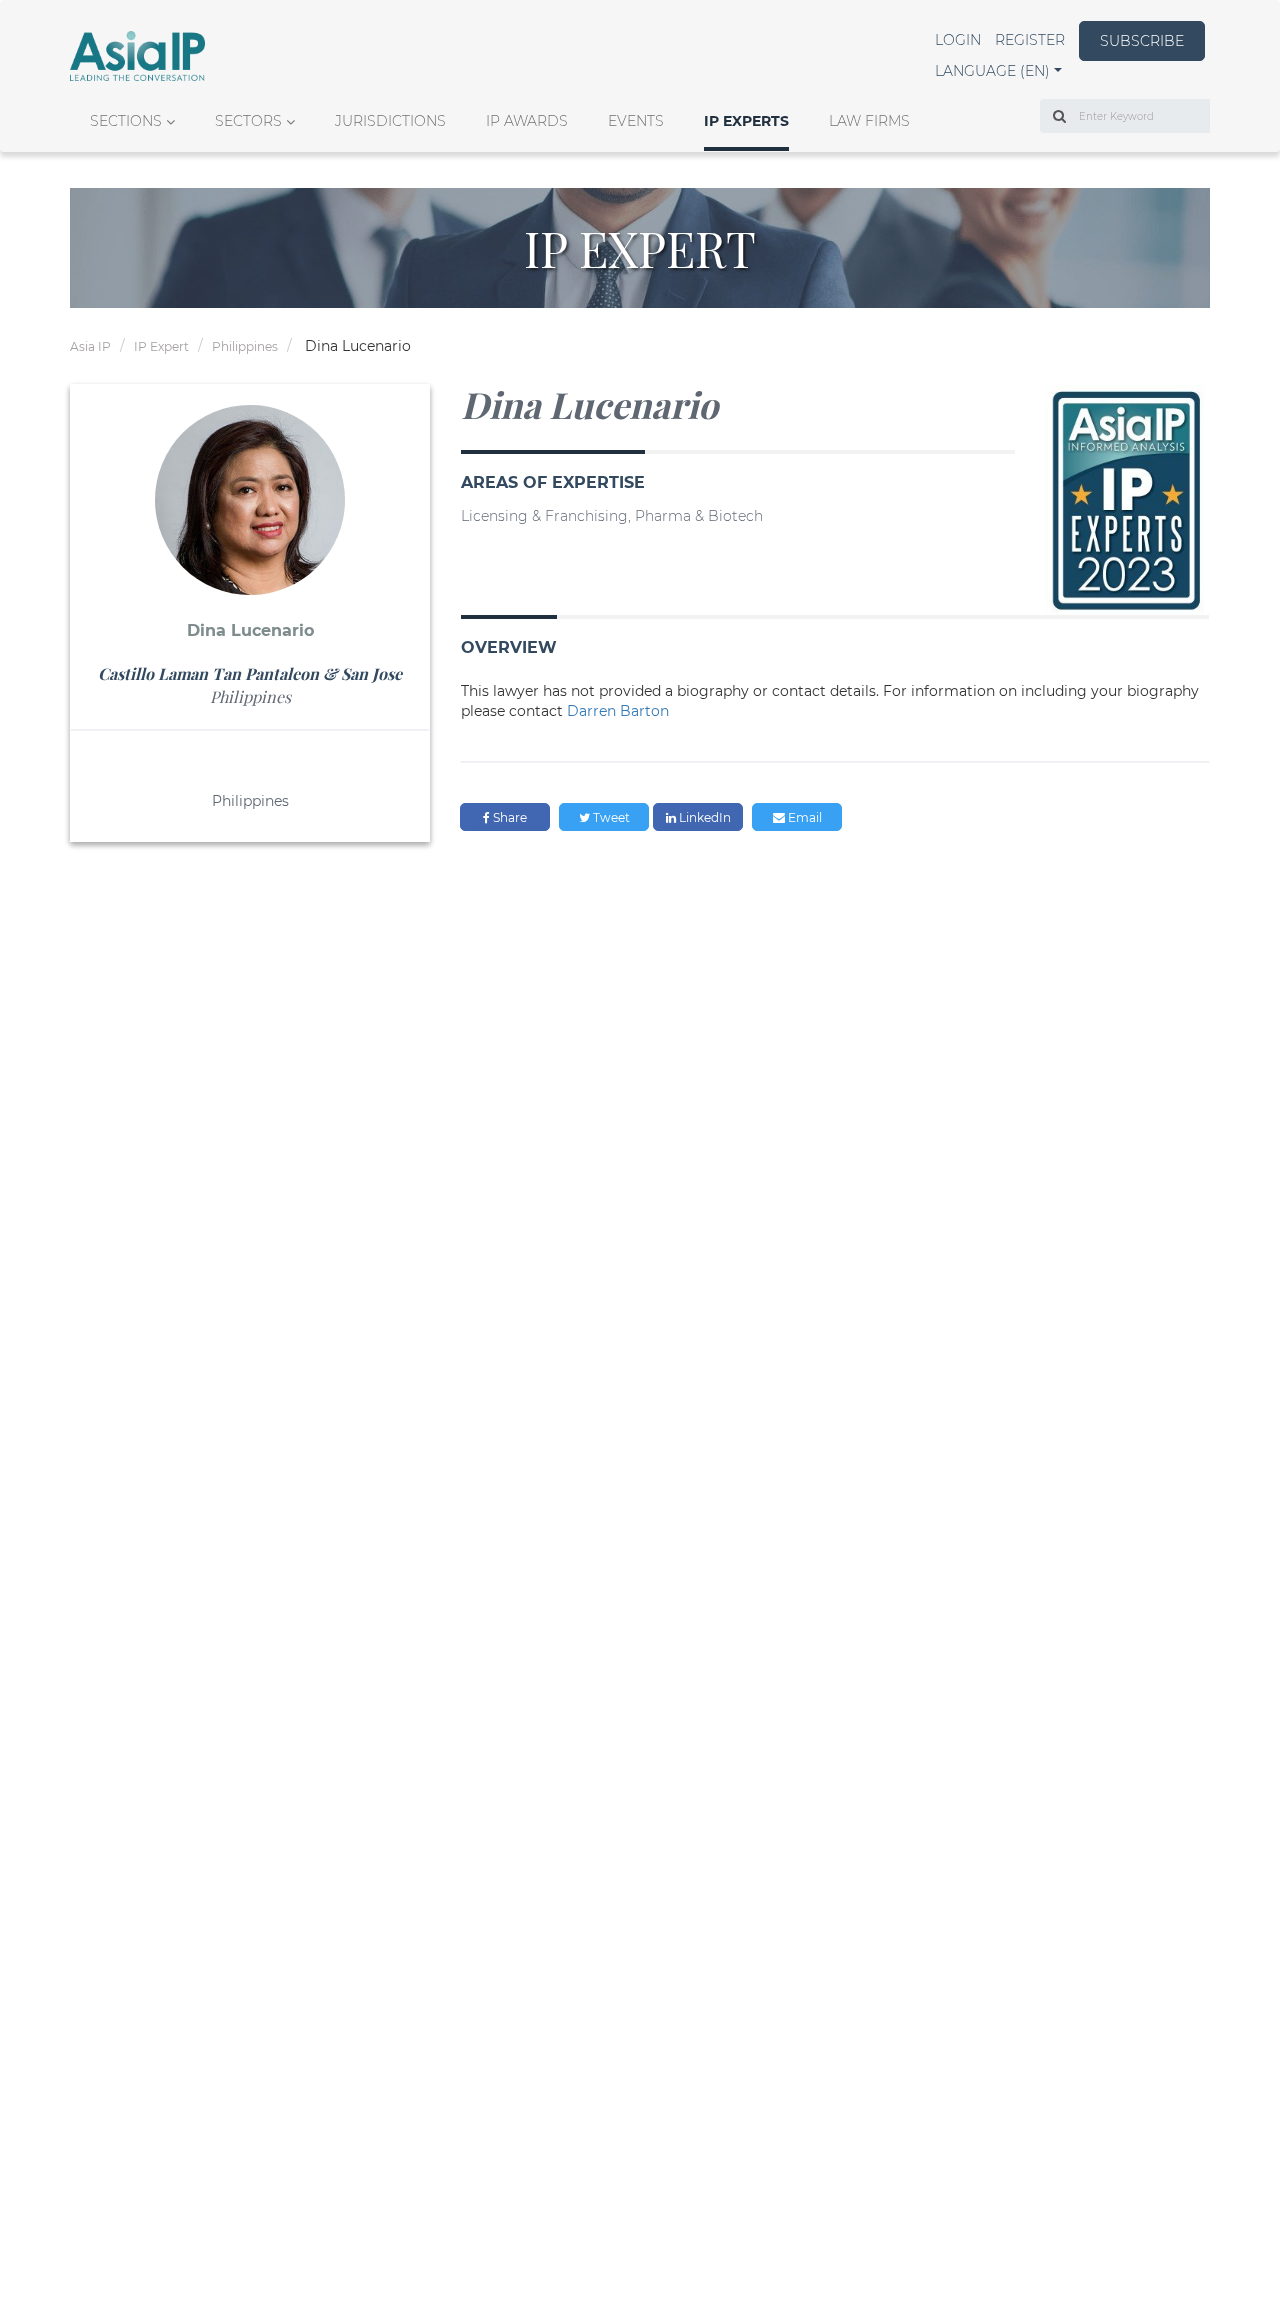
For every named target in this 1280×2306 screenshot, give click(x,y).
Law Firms (869, 121)
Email (803, 817)
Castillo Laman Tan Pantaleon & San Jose (250, 673)
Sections (126, 121)
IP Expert (161, 346)
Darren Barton (618, 711)
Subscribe (1142, 41)
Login (958, 40)
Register (1030, 40)
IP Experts (746, 121)
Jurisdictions (390, 121)
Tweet (610, 817)
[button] (998, 71)
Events (636, 121)
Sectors (248, 121)
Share (508, 817)
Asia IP (90, 346)
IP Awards (527, 121)
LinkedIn (703, 817)
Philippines (245, 346)
